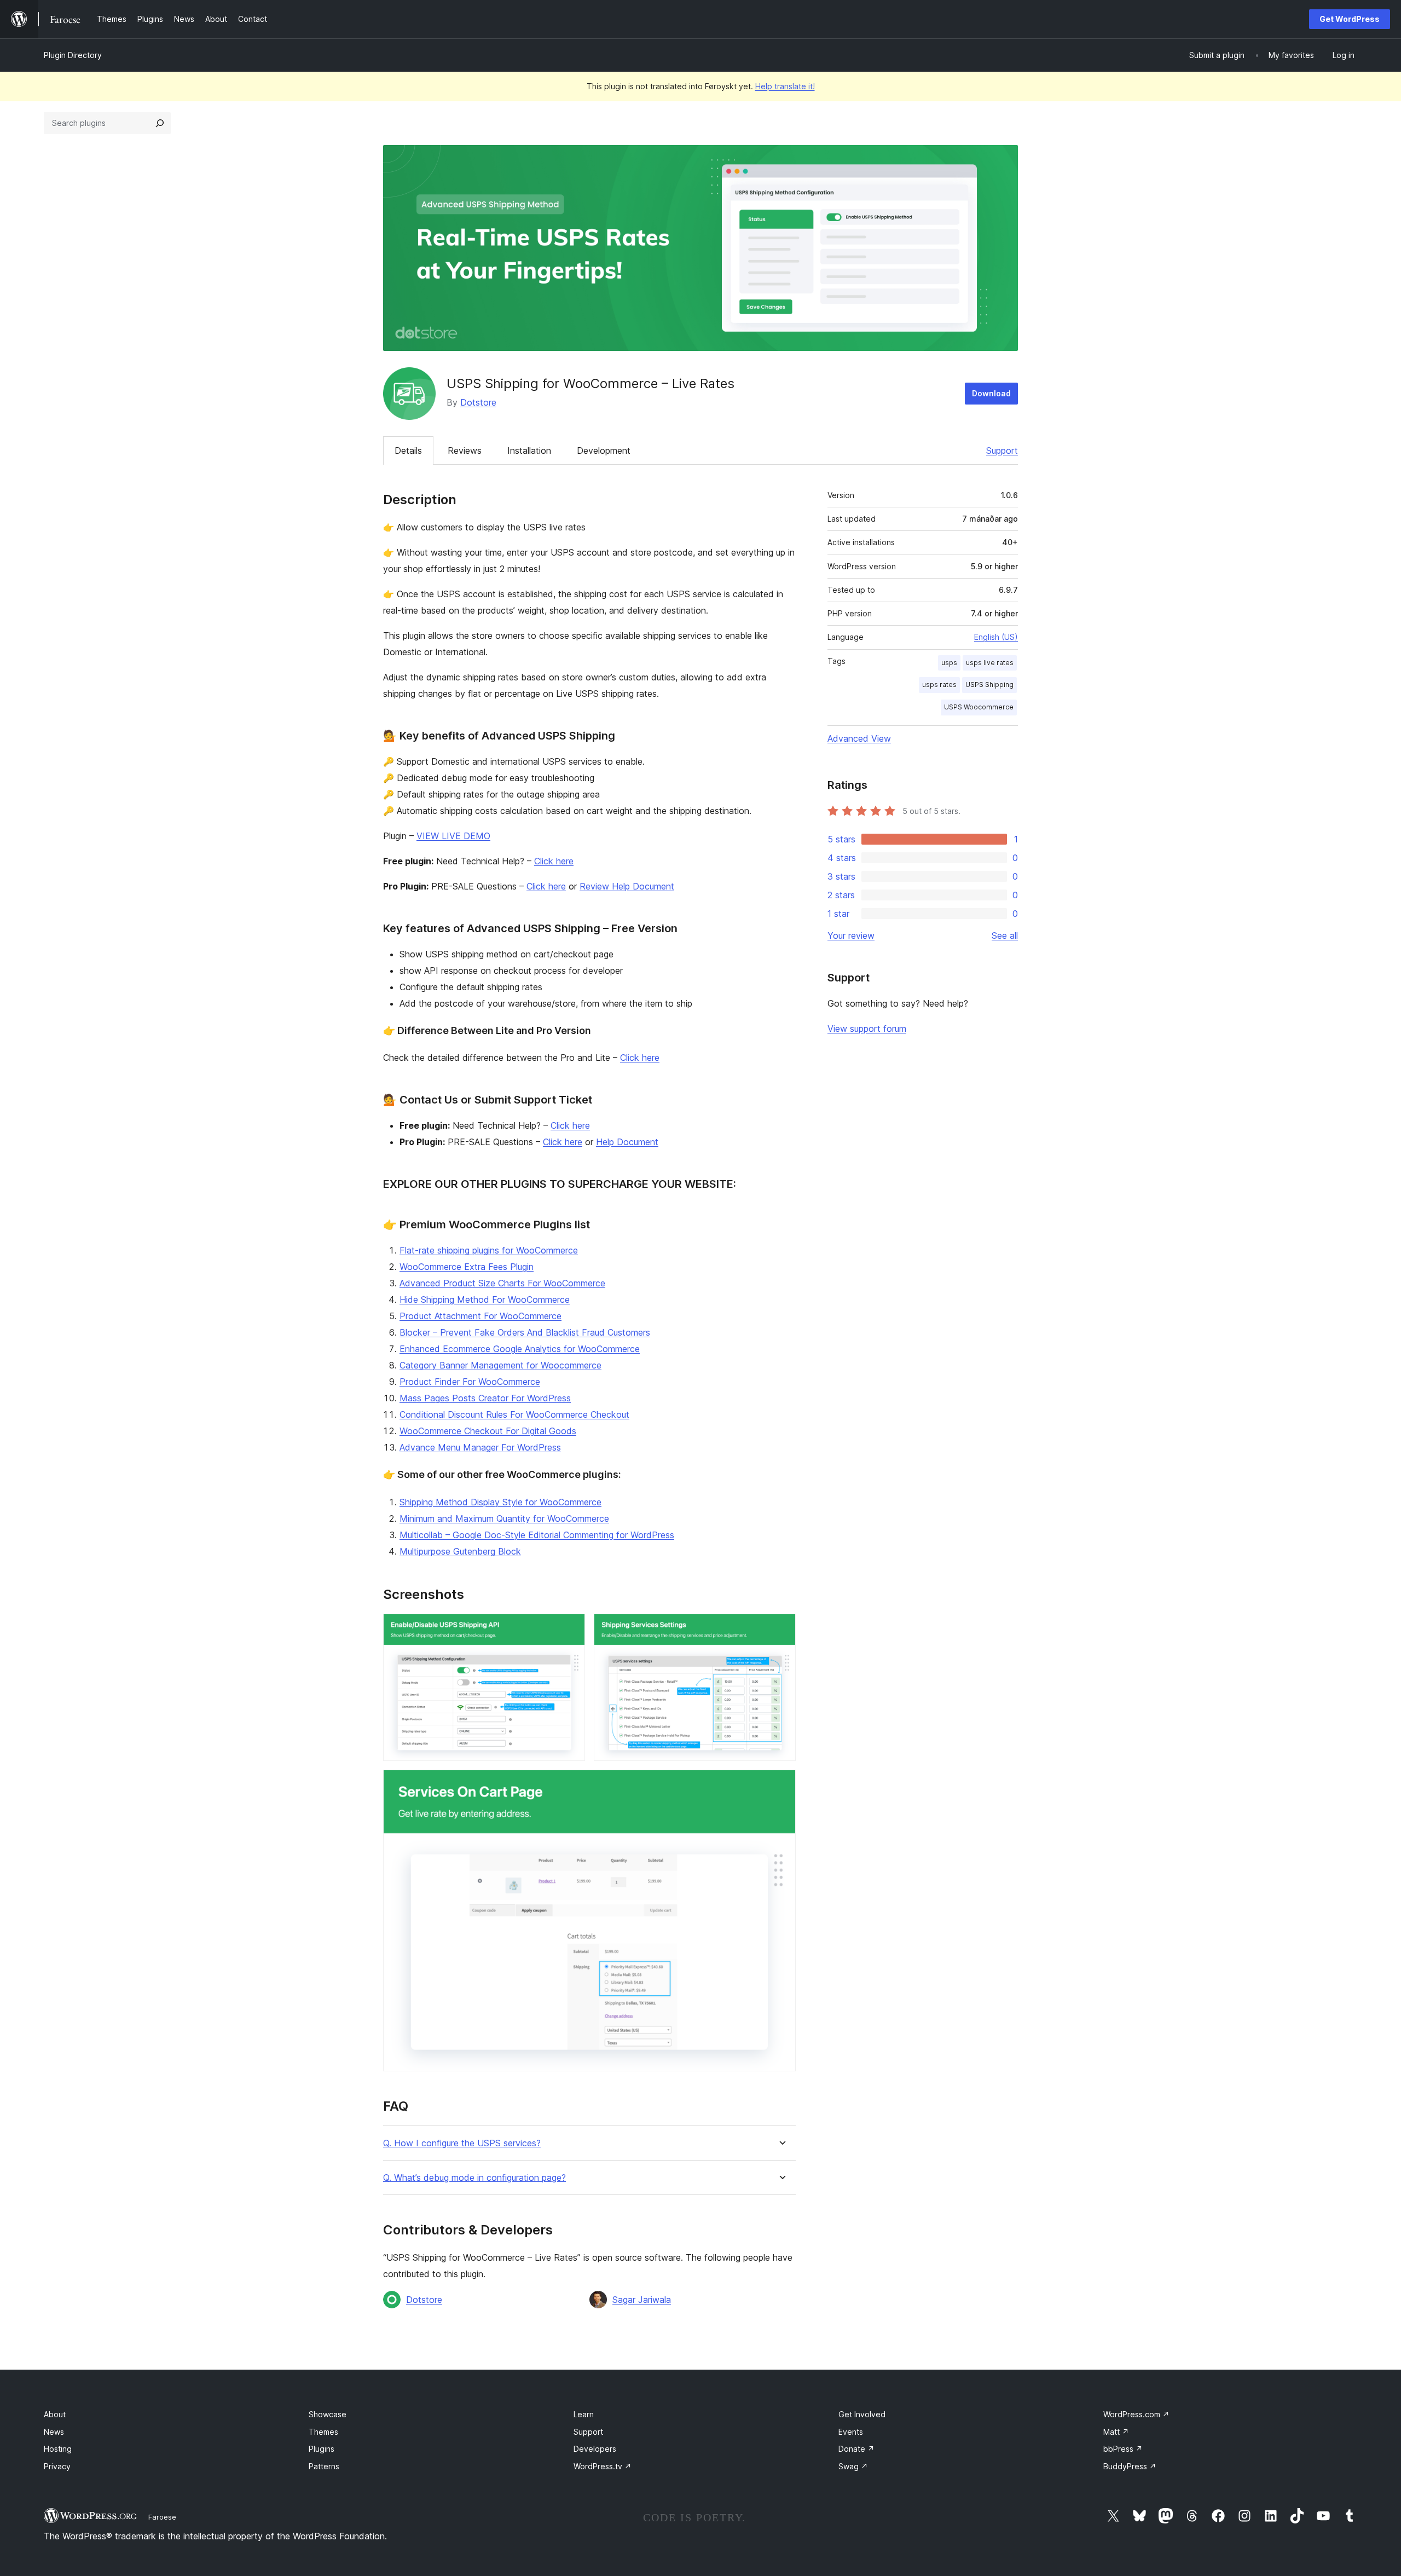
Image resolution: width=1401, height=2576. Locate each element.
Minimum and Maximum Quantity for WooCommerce (504, 1518)
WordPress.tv (603, 2466)
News (54, 2432)
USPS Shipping (989, 685)
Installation (529, 450)
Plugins (322, 2449)
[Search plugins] (160, 123)
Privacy (57, 2466)
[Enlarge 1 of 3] (570, 1628)
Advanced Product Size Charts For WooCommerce (502, 1283)
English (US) (996, 637)
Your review (851, 935)
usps (949, 663)
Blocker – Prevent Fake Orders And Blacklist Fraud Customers (525, 1332)
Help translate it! (785, 86)
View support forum (867, 1029)
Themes (323, 2432)
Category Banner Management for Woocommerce (500, 1365)
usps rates (939, 685)
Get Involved (862, 2414)
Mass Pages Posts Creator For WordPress (485, 1398)
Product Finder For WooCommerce (470, 1382)
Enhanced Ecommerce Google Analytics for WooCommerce (520, 1349)
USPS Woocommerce (979, 707)
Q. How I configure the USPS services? (462, 2143)
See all (1005, 935)
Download (991, 393)
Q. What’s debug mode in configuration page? (474, 2178)
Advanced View (859, 738)
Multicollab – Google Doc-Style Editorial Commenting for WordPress (537, 1535)
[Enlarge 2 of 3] (781, 1628)
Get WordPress (1350, 19)
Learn (584, 2414)
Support (1002, 450)
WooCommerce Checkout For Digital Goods (488, 1431)
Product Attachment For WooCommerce (480, 1316)
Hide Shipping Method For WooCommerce (485, 1299)
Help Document (627, 1142)
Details (408, 450)
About (55, 2414)
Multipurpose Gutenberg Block (460, 1551)
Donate (856, 2449)
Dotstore (478, 402)
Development (604, 450)
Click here (554, 861)
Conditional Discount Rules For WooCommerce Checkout (514, 1414)
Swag (853, 2466)
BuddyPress (1130, 2466)
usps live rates (990, 663)
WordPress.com (1136, 2414)
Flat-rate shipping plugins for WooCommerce (489, 1250)
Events (851, 2432)
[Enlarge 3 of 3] (781, 1784)
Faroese (162, 2517)
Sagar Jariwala (642, 2300)
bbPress (1123, 2449)
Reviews (465, 450)
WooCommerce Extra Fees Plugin (467, 1267)
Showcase (328, 2414)
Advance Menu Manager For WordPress (480, 1447)
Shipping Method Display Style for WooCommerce (500, 1502)
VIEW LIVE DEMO (453, 836)
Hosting (58, 2449)
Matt (1116, 2432)
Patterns (324, 2466)
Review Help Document (627, 886)
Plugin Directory (73, 55)
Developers (595, 2449)
